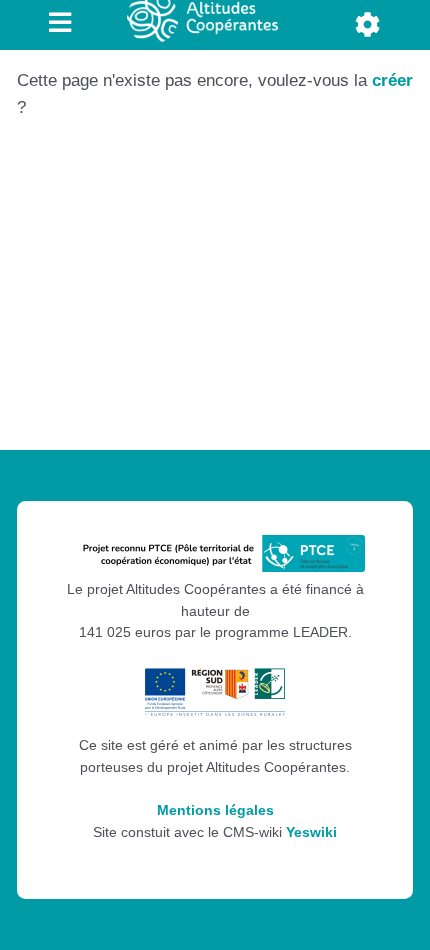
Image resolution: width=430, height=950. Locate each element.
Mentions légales (215, 810)
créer (392, 80)
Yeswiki (311, 832)
